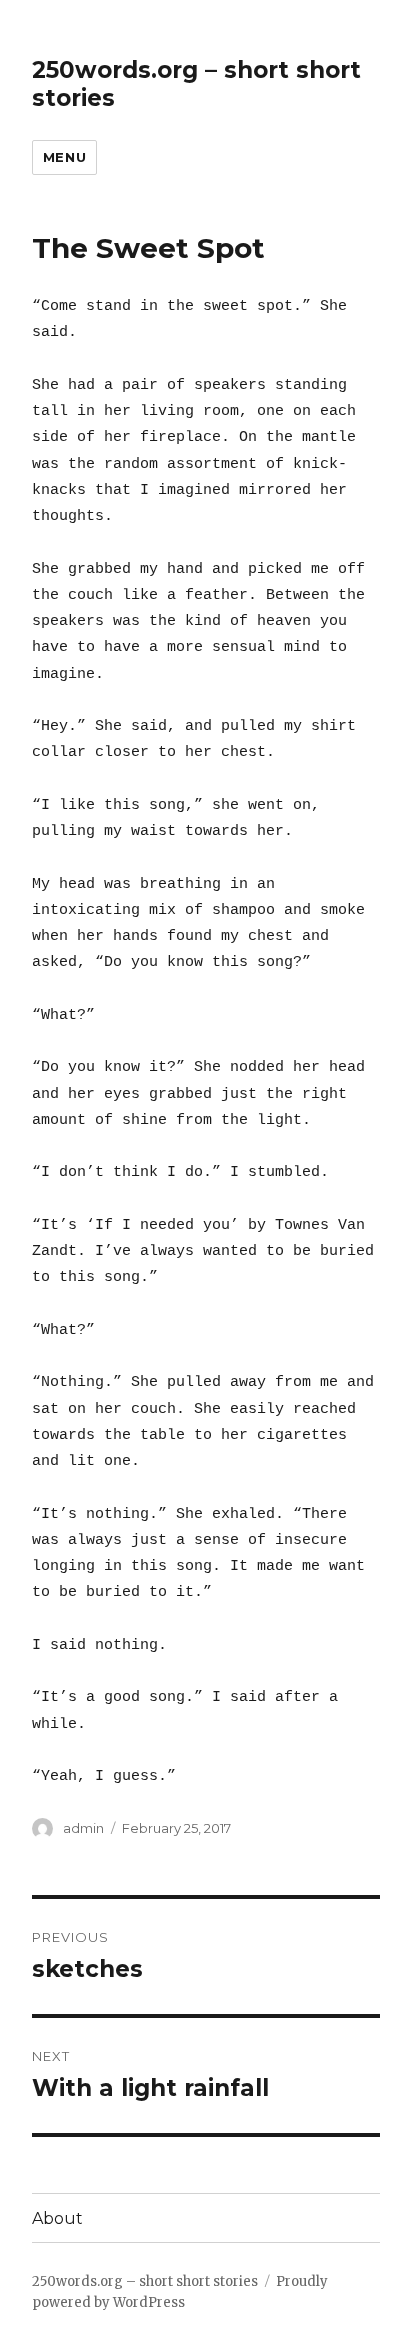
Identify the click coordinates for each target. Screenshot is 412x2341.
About (57, 2218)
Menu (64, 157)
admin (83, 1828)
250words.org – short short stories (145, 2281)
